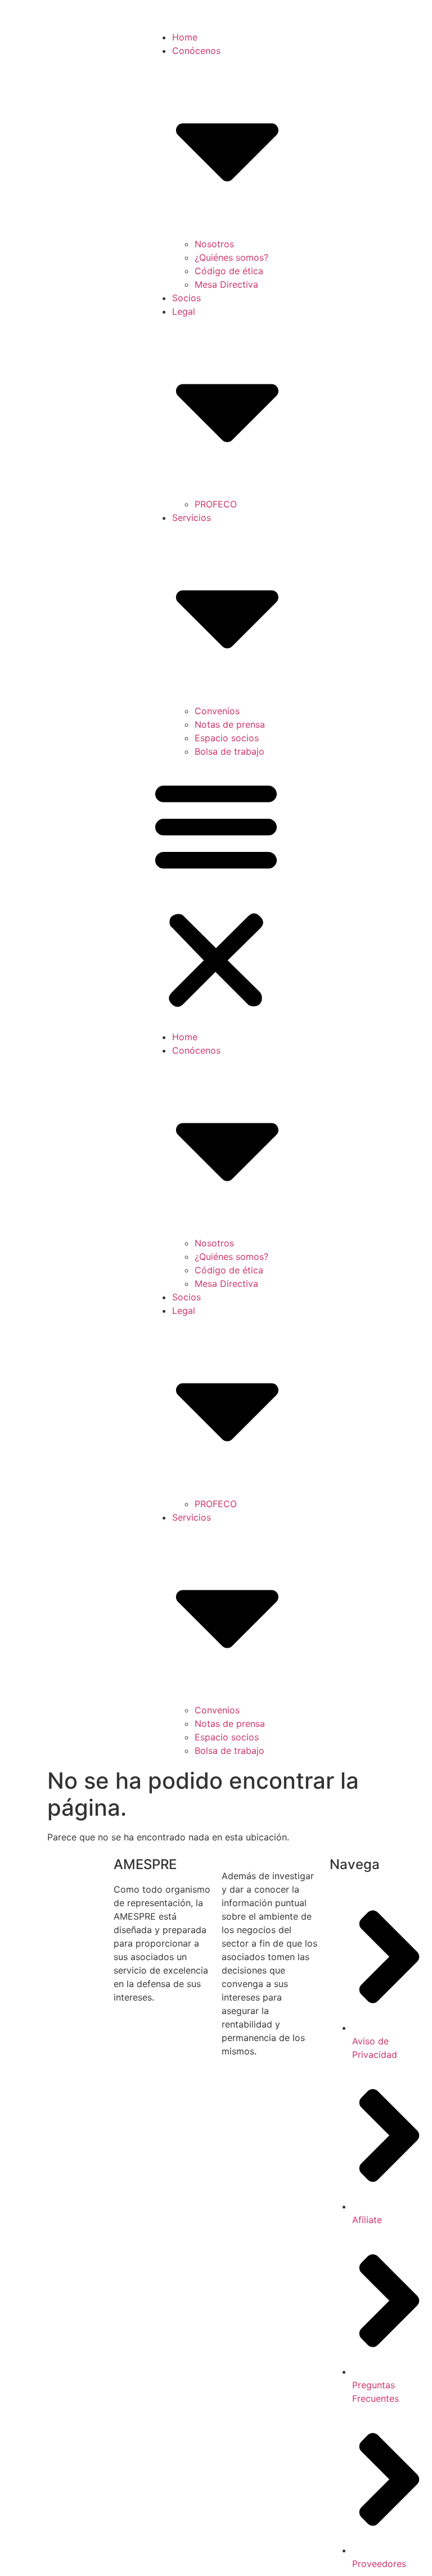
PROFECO (216, 504)
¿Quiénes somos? (231, 257)
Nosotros (214, 244)
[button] (216, 894)
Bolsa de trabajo (229, 751)
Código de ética (229, 271)
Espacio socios (227, 738)
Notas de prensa (230, 724)
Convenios (217, 711)
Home (185, 37)
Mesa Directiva (226, 284)
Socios (186, 298)
